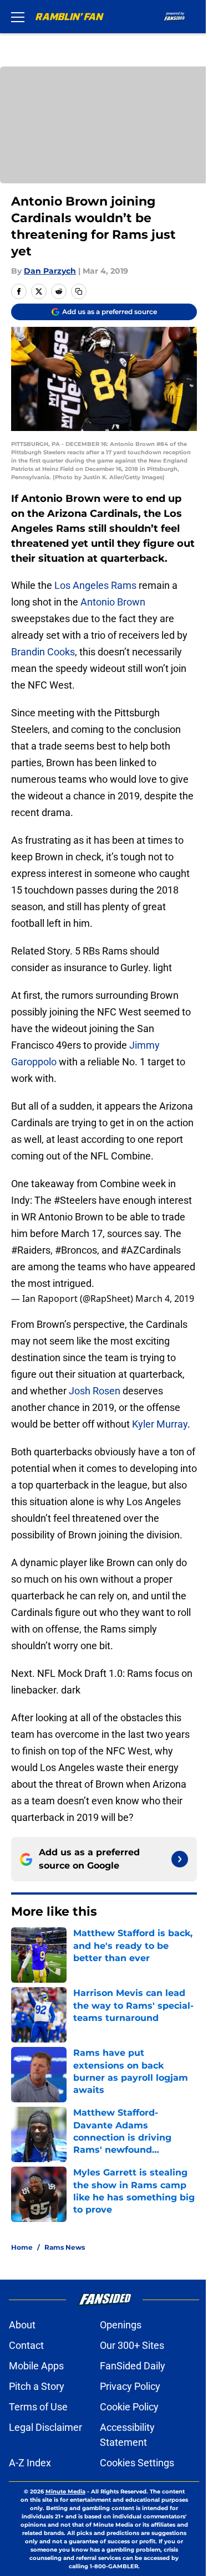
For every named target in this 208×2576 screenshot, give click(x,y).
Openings (121, 2325)
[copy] (79, 291)
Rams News (65, 2247)
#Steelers (75, 1200)
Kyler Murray (160, 1424)
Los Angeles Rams (95, 585)
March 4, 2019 (165, 1299)
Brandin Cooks (43, 652)
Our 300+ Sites (132, 2345)
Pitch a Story (37, 2386)
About (22, 2325)
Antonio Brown (113, 602)
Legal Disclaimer (45, 2427)
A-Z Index (30, 2463)
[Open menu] (18, 17)
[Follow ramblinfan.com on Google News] (180, 1859)
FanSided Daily (133, 2366)
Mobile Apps (36, 2366)
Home (22, 2247)
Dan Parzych (50, 271)
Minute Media (65, 2492)
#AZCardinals (151, 1250)
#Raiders (31, 1250)
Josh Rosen (95, 1391)
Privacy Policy (130, 2386)
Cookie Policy (129, 2407)
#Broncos (76, 1250)
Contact (26, 2345)
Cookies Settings (137, 2463)
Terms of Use (38, 2407)
